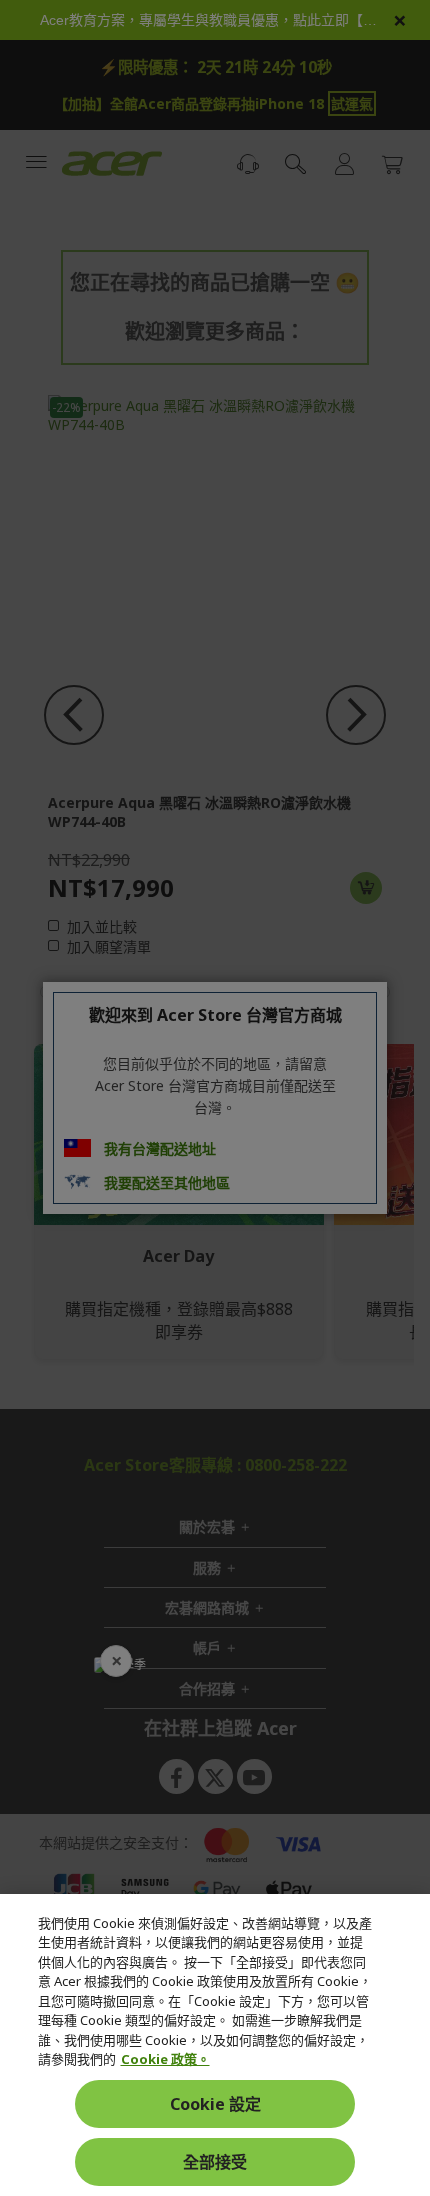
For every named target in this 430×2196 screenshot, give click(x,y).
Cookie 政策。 (165, 2059)
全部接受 (215, 2162)
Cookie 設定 (215, 2104)
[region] (215, 2045)
